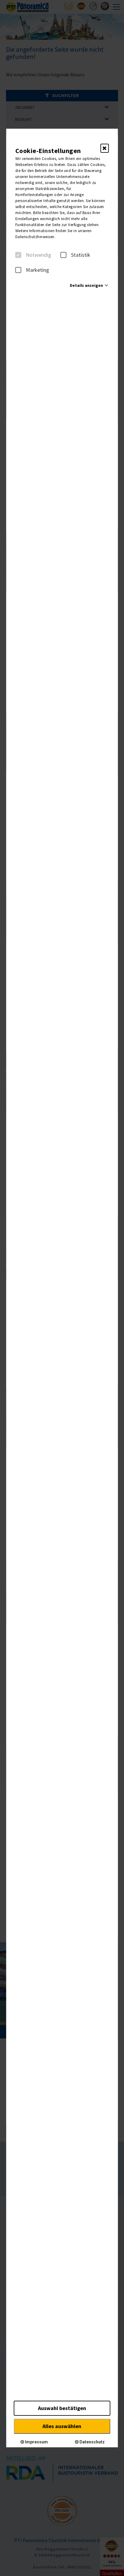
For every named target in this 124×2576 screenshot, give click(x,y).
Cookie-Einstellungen (48, 151)
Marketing (37, 270)
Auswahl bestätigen (62, 2408)
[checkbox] (18, 255)
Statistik (81, 255)
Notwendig (39, 255)
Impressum (36, 2442)
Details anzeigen (86, 285)
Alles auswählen (62, 2426)
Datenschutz (92, 2442)
